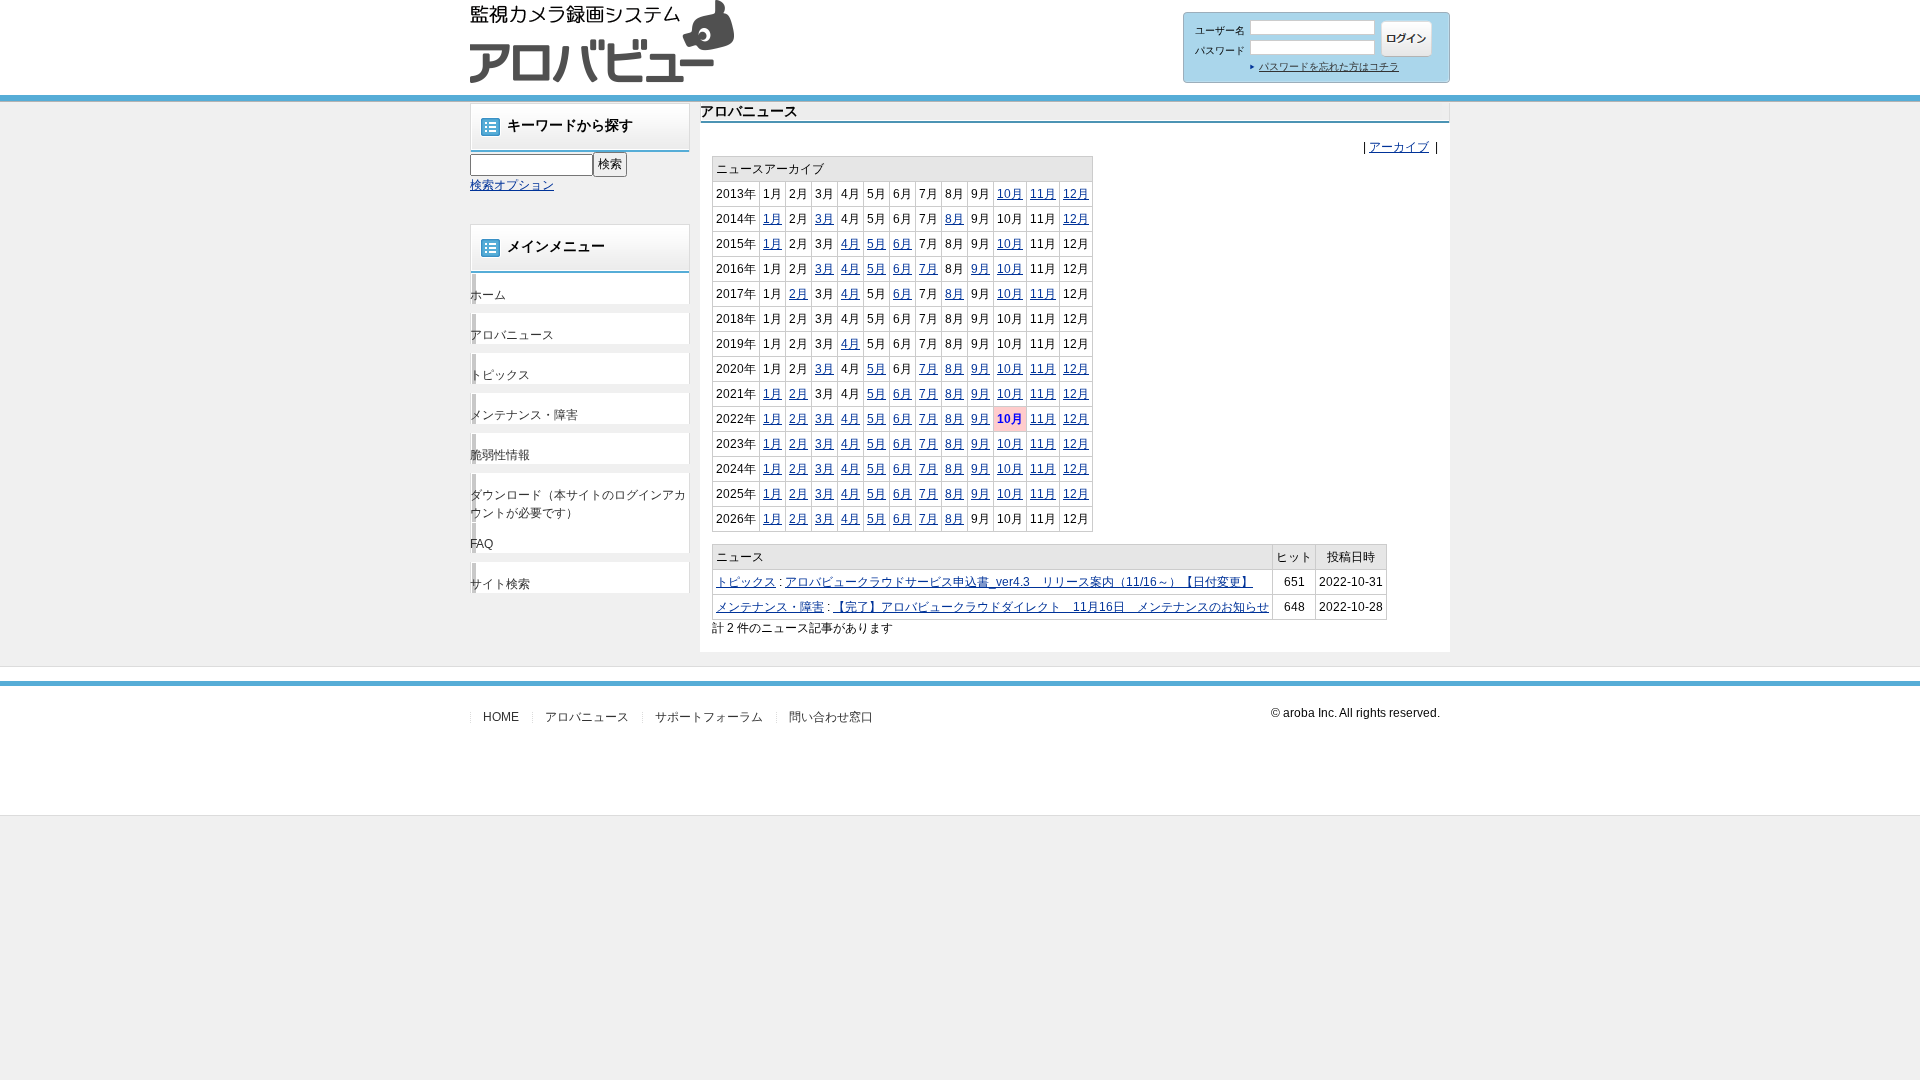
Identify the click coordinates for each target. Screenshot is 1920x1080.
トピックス (500, 375)
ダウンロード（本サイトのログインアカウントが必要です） (578, 504)
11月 (1043, 194)
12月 (1076, 194)
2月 (798, 294)
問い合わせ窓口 (831, 717)
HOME (501, 717)
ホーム (488, 295)
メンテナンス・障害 (524, 415)
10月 (1010, 194)
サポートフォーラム (709, 717)
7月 (928, 269)
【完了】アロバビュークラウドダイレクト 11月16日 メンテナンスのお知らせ (1051, 607)
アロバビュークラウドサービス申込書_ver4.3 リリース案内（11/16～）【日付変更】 (1019, 582)
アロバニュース (512, 335)
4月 (850, 244)
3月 (824, 219)
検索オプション (512, 185)
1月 (772, 219)
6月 (902, 244)
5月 (876, 244)
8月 (954, 219)
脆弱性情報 (500, 455)
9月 (980, 269)
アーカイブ (1399, 147)
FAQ (481, 544)
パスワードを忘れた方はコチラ (1329, 66)
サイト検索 (500, 584)
